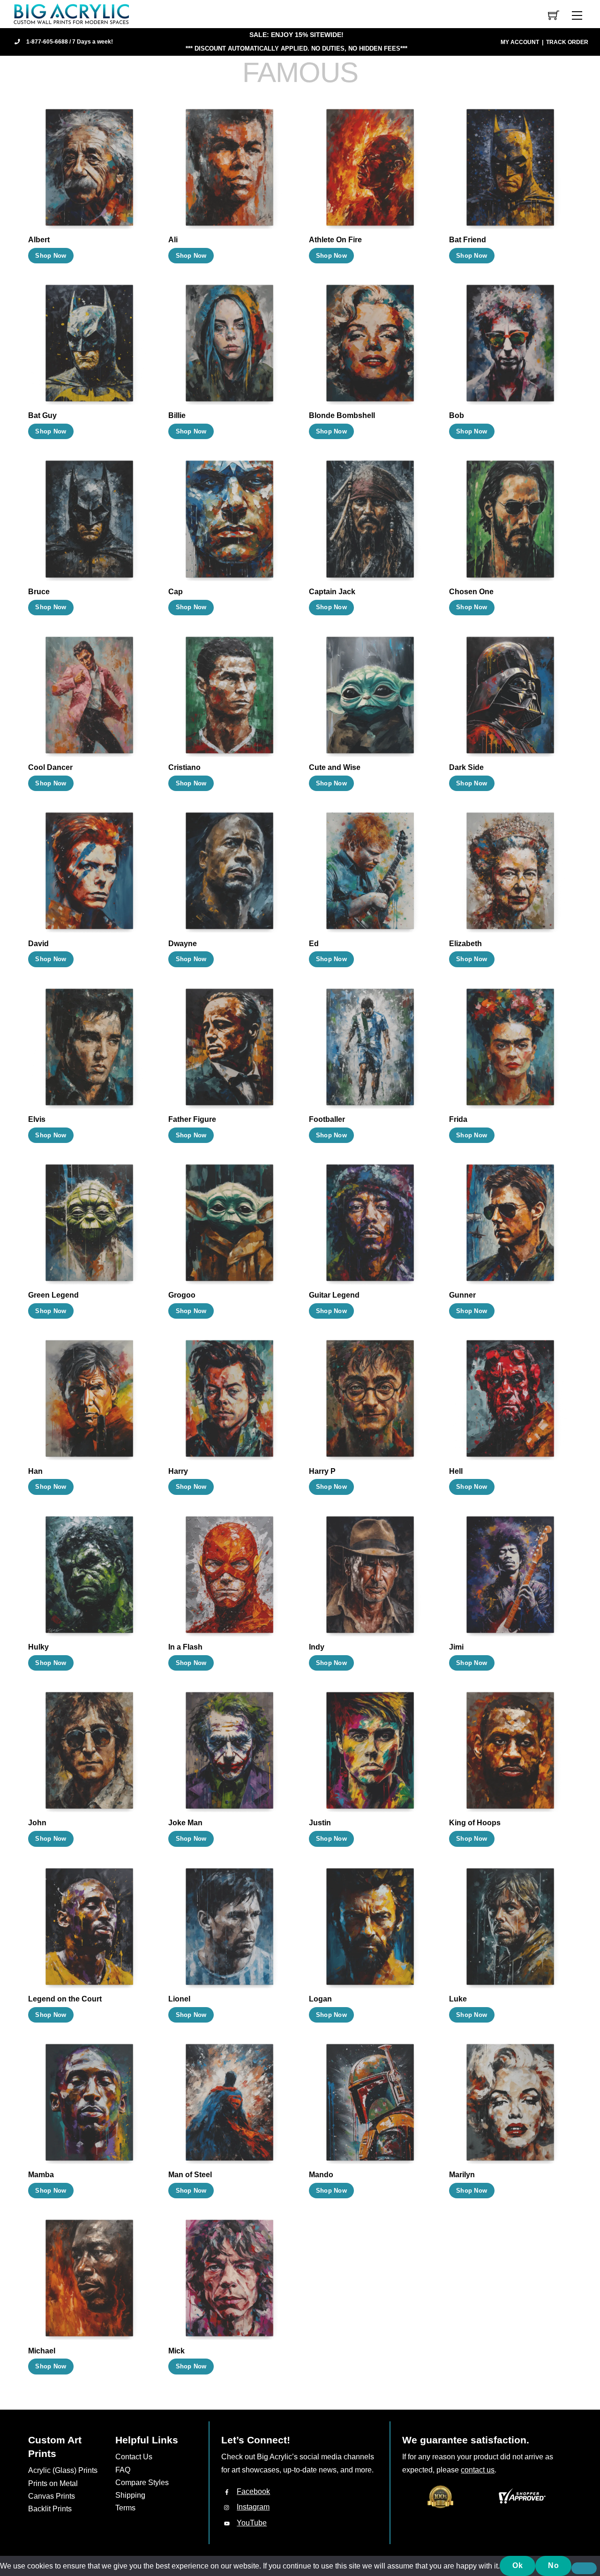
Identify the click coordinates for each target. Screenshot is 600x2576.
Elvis (37, 1119)
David (38, 944)
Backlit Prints (50, 2509)
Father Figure (192, 1119)
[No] (584, 2569)
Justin (320, 1823)
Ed (314, 944)
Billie (177, 415)
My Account (520, 42)
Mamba (41, 2175)
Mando (321, 2175)
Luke (458, 1999)
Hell (456, 1471)
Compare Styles (142, 2483)
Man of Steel (190, 2175)
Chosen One (471, 592)
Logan (320, 1999)
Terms (125, 2508)
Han (35, 1471)
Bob (457, 415)
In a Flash (185, 1647)
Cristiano (184, 767)
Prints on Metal (53, 2483)
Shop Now (51, 256)
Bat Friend (468, 240)
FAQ (123, 2470)
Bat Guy (42, 415)
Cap (176, 592)
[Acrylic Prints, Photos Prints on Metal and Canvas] (72, 13)
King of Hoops (475, 1823)
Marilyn (462, 2175)
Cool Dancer (50, 767)
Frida (458, 1119)
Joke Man (185, 1823)
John (37, 1823)
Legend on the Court (65, 1999)
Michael (42, 2351)
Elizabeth (465, 944)
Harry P (322, 1471)
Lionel (179, 1999)
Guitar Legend (334, 1295)
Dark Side (466, 767)
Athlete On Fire (335, 240)
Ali (173, 240)
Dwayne (183, 944)
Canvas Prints (52, 2496)
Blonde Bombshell (342, 415)
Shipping (130, 2495)
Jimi (456, 1647)
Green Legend (53, 1295)
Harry (178, 1471)
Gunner (462, 1295)
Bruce (39, 592)
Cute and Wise (335, 767)
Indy (317, 1647)
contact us (478, 2470)
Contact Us (134, 2457)
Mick (176, 2351)
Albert (39, 240)
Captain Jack (332, 592)
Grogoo (182, 1295)
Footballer (327, 1119)
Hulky (38, 1647)
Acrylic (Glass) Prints (63, 2470)
